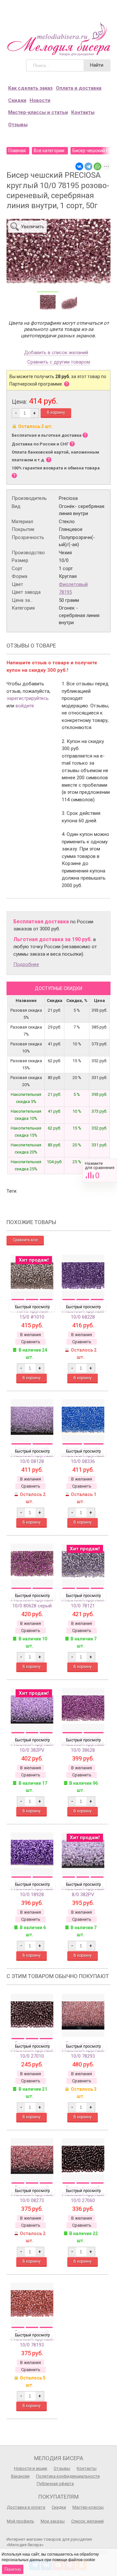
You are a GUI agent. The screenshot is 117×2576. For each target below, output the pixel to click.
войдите (25, 706)
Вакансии (20, 2476)
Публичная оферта (55, 2484)
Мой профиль (20, 2521)
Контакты (83, 112)
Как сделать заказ (30, 88)
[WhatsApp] (97, 166)
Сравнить (100, 1170)
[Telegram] (88, 166)
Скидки (17, 100)
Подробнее (26, 964)
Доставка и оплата (26, 2507)
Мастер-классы (88, 2507)
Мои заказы (53, 2521)
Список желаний (87, 2521)
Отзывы (18, 125)
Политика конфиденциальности (68, 2476)
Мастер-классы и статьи (38, 112)
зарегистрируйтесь (28, 698)
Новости (40, 100)
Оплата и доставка (79, 88)
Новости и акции (31, 2468)
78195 (65, 592)
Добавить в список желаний (56, 353)
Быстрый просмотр (32, 1307)
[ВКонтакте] (79, 166)
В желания (31, 1335)
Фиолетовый (73, 584)
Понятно (13, 2569)
